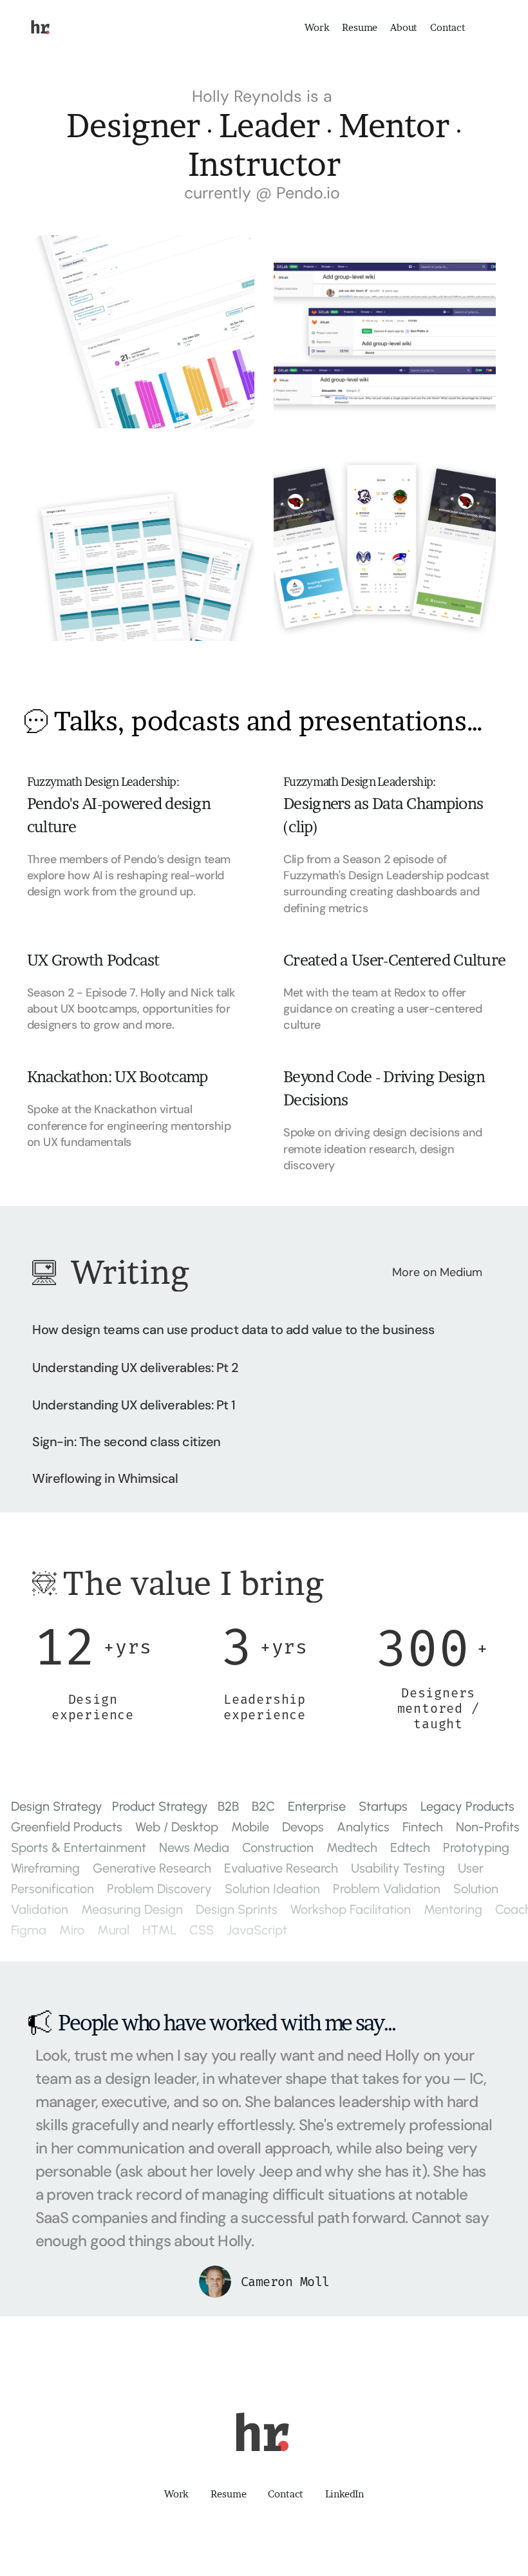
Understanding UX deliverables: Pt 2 (136, 1368)
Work (317, 27)
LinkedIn (344, 2494)
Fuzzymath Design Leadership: (103, 782)
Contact (448, 27)
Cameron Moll (285, 2282)
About (404, 27)
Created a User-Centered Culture (394, 960)
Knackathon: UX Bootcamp (118, 1077)
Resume (360, 27)
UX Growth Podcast (93, 960)
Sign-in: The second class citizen (127, 1442)
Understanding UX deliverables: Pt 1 (134, 1405)
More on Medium (437, 1272)
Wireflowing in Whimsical (105, 1478)
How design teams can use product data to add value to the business (233, 1330)
